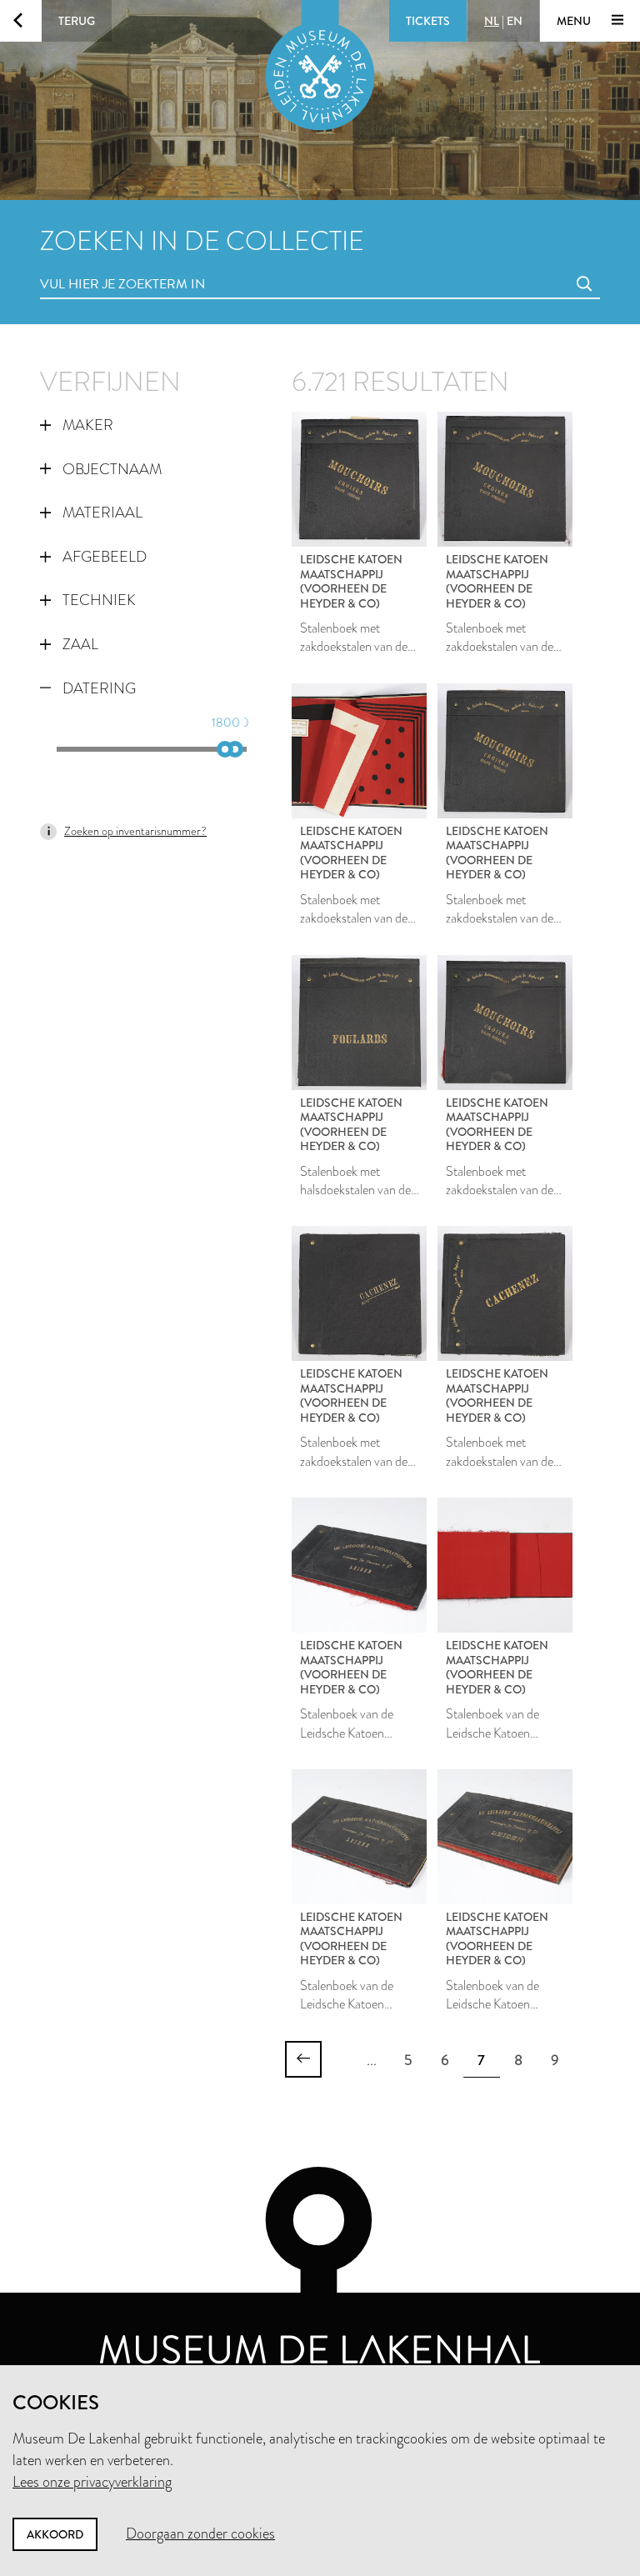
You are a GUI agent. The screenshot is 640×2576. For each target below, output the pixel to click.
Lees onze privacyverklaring (92, 2482)
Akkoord (55, 2534)
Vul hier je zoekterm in (92, 265)
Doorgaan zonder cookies (200, 2533)
